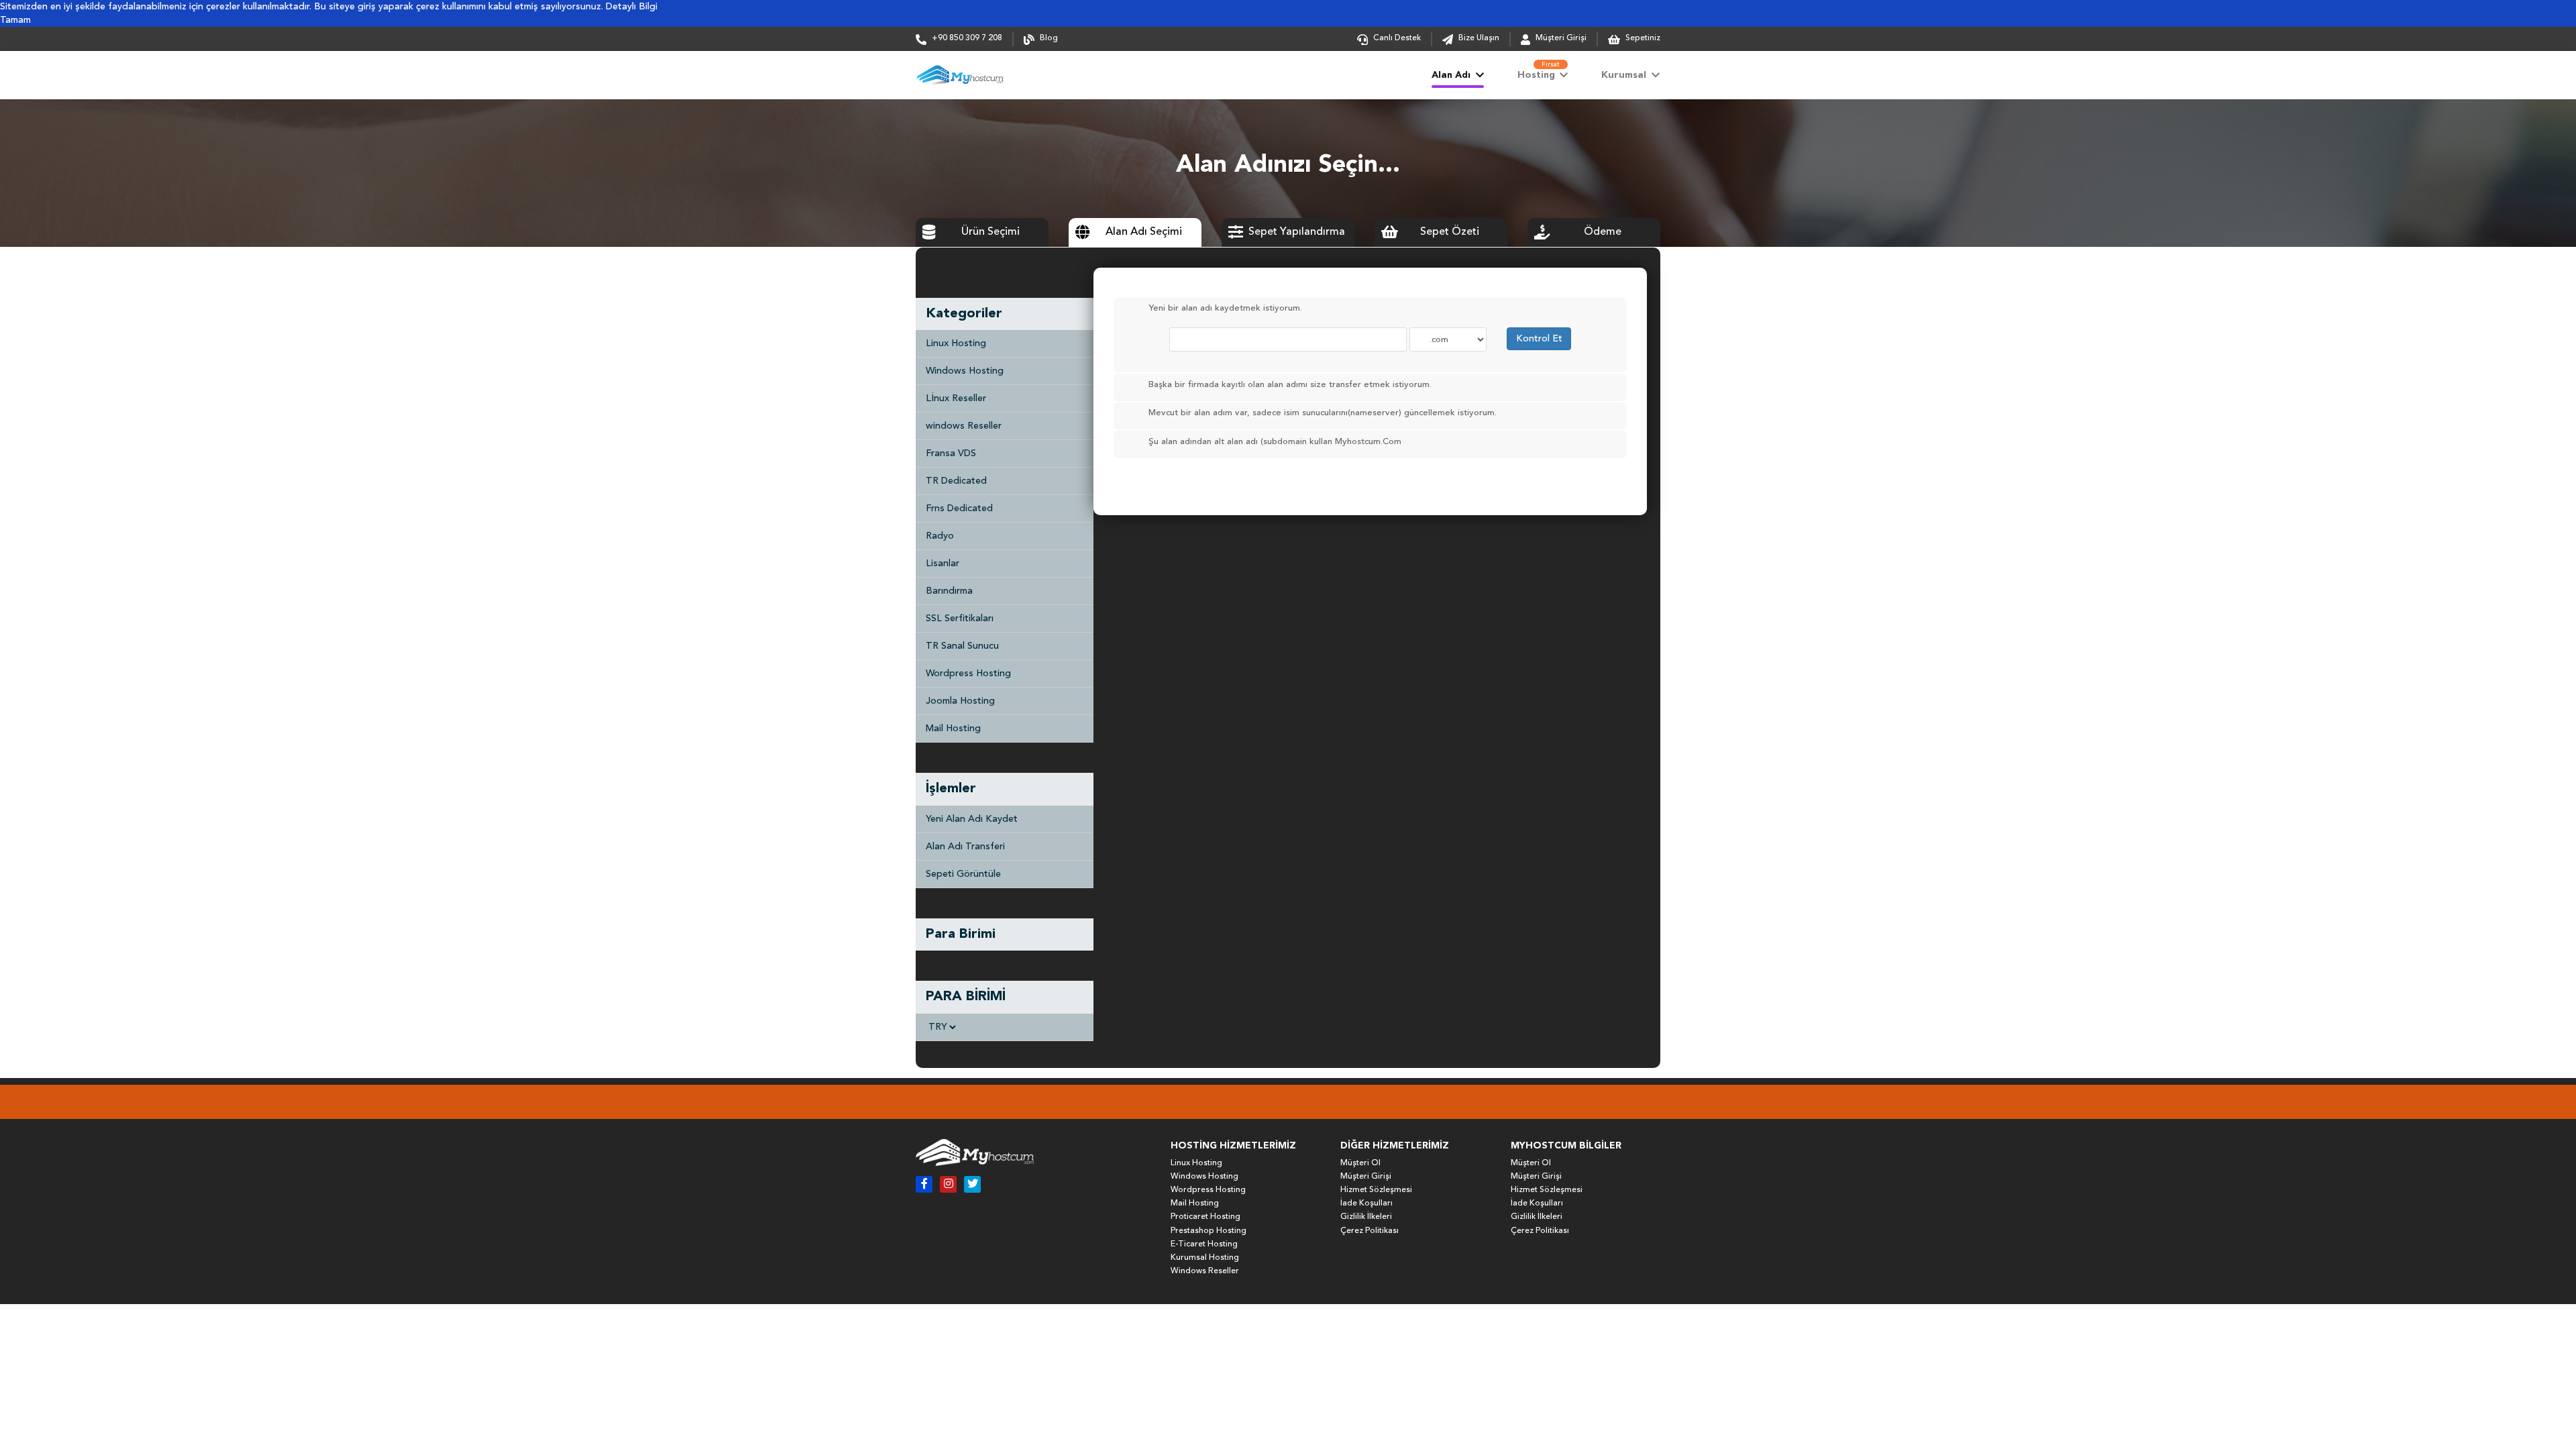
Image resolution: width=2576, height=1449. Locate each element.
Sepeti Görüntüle (963, 874)
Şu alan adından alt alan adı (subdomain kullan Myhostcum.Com (1275, 442)
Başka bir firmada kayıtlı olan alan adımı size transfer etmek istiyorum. (1290, 385)
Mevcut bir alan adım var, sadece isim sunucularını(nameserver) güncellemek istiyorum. (1323, 414)
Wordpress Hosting (968, 674)
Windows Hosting (965, 371)
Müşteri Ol (1360, 1163)
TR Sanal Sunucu (962, 646)
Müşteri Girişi (1561, 38)
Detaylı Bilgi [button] (632, 7)
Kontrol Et (1539, 339)
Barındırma (949, 591)
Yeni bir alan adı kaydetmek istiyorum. (1225, 309)
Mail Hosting (953, 729)
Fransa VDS (951, 453)
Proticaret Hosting (1205, 1217)
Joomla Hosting (960, 701)
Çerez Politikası (1370, 1231)
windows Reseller (964, 426)
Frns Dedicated (959, 508)
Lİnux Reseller (956, 398)
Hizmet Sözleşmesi (1376, 1190)
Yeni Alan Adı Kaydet (972, 819)
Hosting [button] (1539, 70)
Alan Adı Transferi (965, 847)
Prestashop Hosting (1209, 1231)
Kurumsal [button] (1625, 75)
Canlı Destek (1397, 38)
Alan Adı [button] (1452, 75)
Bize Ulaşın (1479, 38)
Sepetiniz (1642, 38)
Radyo (940, 536)
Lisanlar (943, 563)
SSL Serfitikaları (960, 619)
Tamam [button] (15, 20)
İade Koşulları (1366, 1203)
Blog (1049, 38)
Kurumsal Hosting (1205, 1258)
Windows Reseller (1205, 1271)
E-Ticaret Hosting (1204, 1244)
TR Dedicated (956, 481)
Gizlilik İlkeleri (1366, 1217)
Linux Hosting (956, 343)
